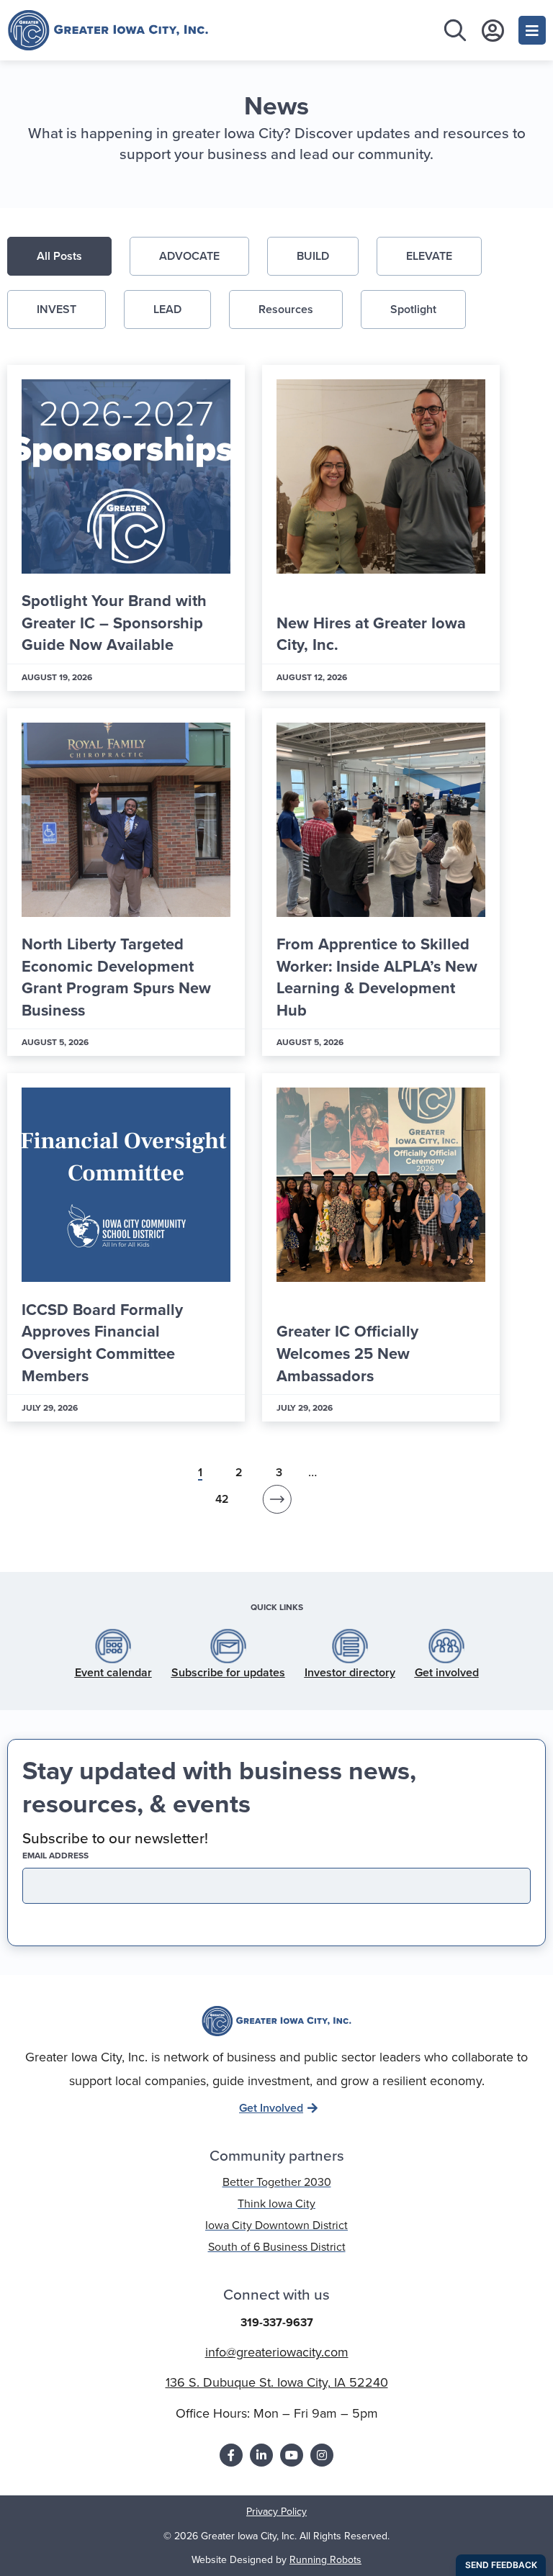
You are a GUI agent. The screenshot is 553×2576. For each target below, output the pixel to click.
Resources (286, 309)
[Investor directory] (350, 1646)
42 (222, 1499)
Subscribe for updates (228, 1672)
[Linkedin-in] (261, 2455)
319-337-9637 (277, 2322)
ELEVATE (429, 256)
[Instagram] (322, 2455)
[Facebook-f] (231, 2455)
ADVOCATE (189, 256)
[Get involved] (446, 1646)
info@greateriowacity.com (277, 2352)
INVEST (57, 309)
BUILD (313, 256)
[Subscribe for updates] (228, 1646)
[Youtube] (292, 2455)
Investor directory (350, 1672)
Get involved (447, 1672)
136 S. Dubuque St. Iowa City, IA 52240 (277, 2382)
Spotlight (413, 309)
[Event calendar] (113, 1646)
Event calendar (113, 1672)
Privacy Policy (276, 2512)
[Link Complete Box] (126, 528)
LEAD (167, 309)
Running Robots (325, 2560)
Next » (277, 1503)
